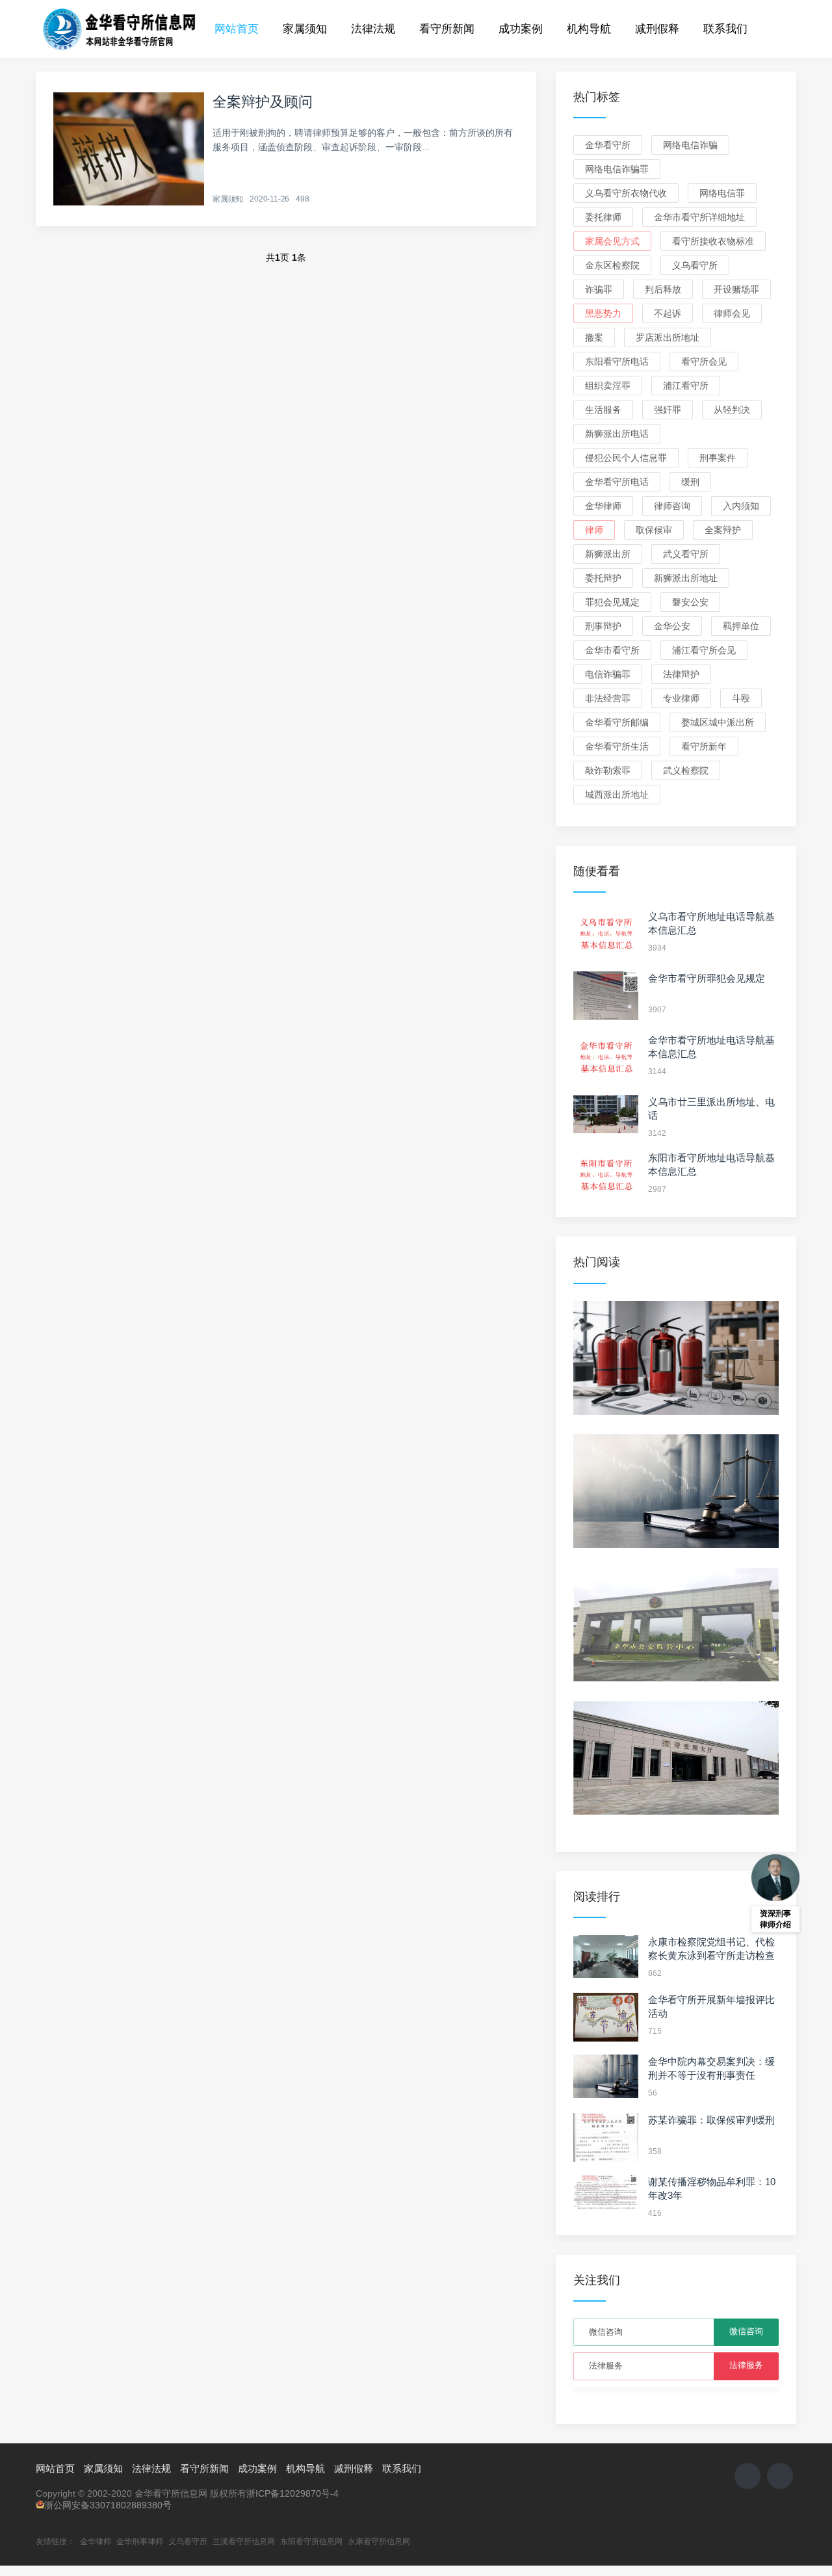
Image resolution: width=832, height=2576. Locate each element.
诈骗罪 (599, 289)
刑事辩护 (603, 626)
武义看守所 (686, 554)
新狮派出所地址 (686, 578)
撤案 (594, 337)
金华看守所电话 (617, 482)
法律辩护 (681, 674)
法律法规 (373, 29)
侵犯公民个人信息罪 (626, 458)
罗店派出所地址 (668, 337)
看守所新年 (704, 746)
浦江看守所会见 (704, 650)
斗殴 (741, 698)
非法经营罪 (608, 698)
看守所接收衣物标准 (713, 241)
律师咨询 (672, 506)
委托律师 (603, 217)
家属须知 (305, 29)
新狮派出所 (608, 554)
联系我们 (725, 29)
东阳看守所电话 (617, 361)
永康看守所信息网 (379, 2542)
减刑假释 (657, 29)
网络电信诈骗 (690, 145)
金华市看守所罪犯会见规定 (707, 978)
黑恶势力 (603, 313)
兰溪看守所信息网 (244, 2542)
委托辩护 (603, 578)
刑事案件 (718, 458)
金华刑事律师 (140, 2542)
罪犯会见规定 (612, 602)
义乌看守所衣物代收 (626, 193)
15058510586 (25, 2571)
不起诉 (668, 313)
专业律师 (681, 698)
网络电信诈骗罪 (617, 169)
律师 (594, 530)
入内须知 (741, 506)
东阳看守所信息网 (311, 2542)
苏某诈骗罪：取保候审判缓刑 (711, 2120)
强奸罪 (668, 410)
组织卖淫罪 (608, 386)
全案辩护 (723, 530)
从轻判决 (732, 410)
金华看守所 (608, 145)
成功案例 (521, 29)
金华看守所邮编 (617, 722)
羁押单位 (741, 626)
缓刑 (690, 482)
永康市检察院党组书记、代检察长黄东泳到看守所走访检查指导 (711, 1955)
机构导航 (589, 29)
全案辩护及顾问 (263, 102)
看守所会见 (704, 361)
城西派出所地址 (617, 795)
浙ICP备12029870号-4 (292, 2493)
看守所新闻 (447, 29)
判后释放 (663, 289)
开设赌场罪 (736, 289)
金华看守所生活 (617, 746)
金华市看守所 (612, 650)
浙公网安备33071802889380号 (108, 2505)
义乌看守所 (695, 265)
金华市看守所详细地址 (699, 217)
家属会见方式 (612, 241)
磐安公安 (690, 602)
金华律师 (603, 506)
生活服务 (603, 410)
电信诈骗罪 (608, 674)
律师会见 (732, 313)
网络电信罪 (722, 193)
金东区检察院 (612, 265)
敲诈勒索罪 (608, 770)
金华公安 (672, 626)
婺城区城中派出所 (718, 722)
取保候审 (654, 530)
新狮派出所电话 (617, 434)
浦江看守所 (686, 386)
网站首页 (237, 29)
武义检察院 (686, 770)
